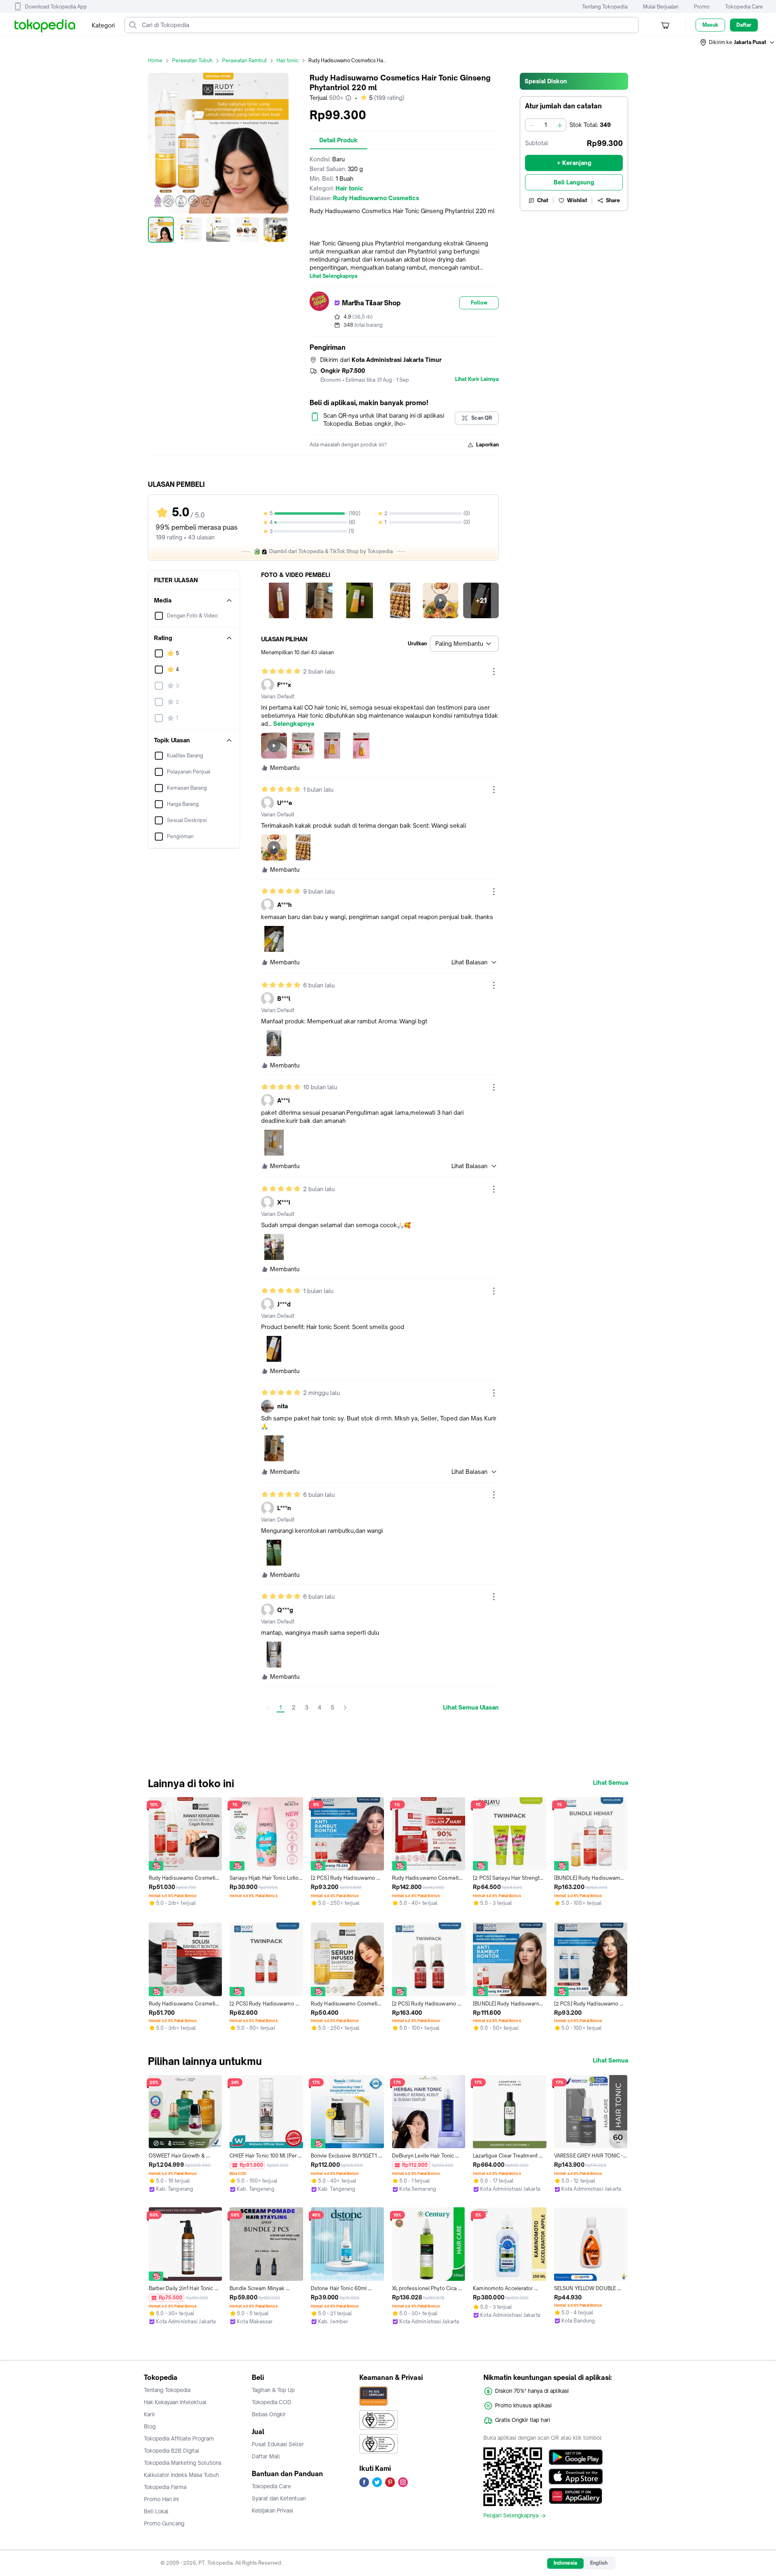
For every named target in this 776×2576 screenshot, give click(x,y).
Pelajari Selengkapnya (511, 2516)
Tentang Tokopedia (605, 7)
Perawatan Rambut (245, 60)
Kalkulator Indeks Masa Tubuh (181, 2475)
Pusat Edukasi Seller (278, 2444)
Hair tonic (288, 60)
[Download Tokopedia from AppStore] (576, 2477)
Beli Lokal (156, 2511)
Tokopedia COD (272, 2402)
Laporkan (487, 445)
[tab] (338, 140)
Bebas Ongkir (269, 2414)
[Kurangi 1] (531, 125)
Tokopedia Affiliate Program (179, 2439)
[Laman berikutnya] (345, 1707)
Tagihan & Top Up (273, 2390)
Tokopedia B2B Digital (172, 2451)
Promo (702, 7)
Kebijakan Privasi (272, 2510)
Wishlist (577, 200)
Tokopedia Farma (165, 2487)
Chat (543, 200)
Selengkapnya (294, 724)
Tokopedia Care (744, 7)
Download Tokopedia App (56, 7)
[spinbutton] (546, 125)
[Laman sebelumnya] (268, 1707)
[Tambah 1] (560, 125)
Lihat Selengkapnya (333, 276)
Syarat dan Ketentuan (279, 2498)
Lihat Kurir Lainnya (477, 379)
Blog (150, 2426)
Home (155, 60)
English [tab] (599, 2563)
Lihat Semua (610, 1783)
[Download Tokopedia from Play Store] (576, 2457)
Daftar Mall (266, 2456)
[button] (738, 42)
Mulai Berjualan (661, 7)
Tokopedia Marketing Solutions (183, 2463)
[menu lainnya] (494, 672)
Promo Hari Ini (161, 2499)
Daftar (744, 25)
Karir (150, 2414)
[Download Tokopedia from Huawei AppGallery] (576, 2496)
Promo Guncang (164, 2523)
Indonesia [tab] (565, 2563)
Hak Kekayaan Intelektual (175, 2402)
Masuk (710, 25)
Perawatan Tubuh (192, 60)
